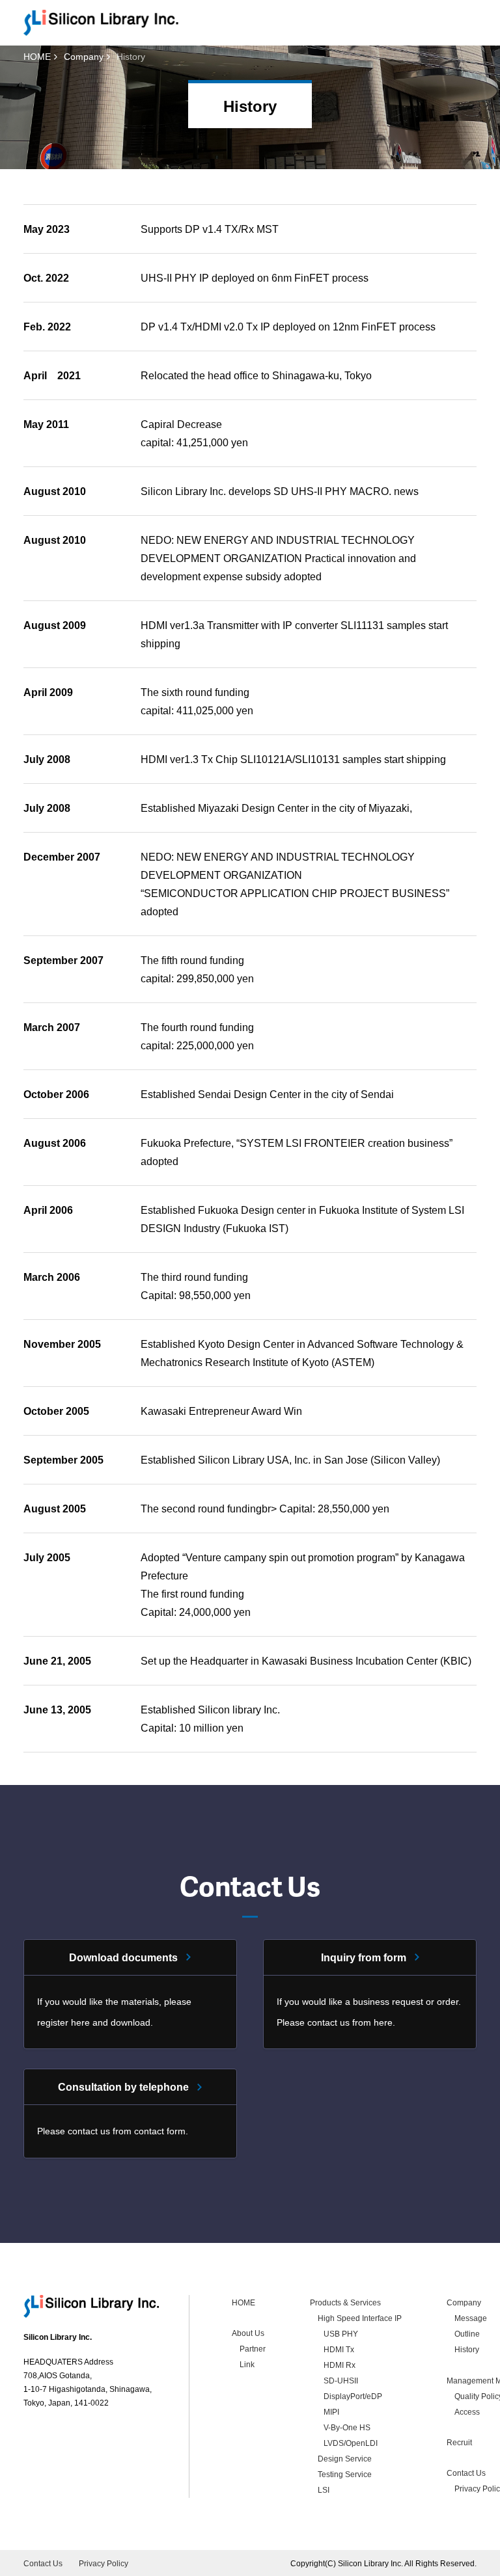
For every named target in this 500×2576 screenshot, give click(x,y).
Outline (467, 2334)
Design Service (345, 2459)
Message (471, 2318)
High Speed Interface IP (360, 2318)
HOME (37, 57)
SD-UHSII (341, 2381)
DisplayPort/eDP (353, 2396)
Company (84, 57)
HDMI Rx (340, 2365)
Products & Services (345, 2303)
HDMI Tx (339, 2350)
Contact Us (466, 2473)
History (467, 2350)
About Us (248, 2333)
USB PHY (341, 2334)
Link (247, 2365)
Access (467, 2412)
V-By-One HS (347, 2428)
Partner (253, 2349)
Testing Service (345, 2475)
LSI (324, 2490)
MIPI (331, 2412)
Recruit (459, 2443)
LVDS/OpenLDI (351, 2443)
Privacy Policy (104, 2564)
